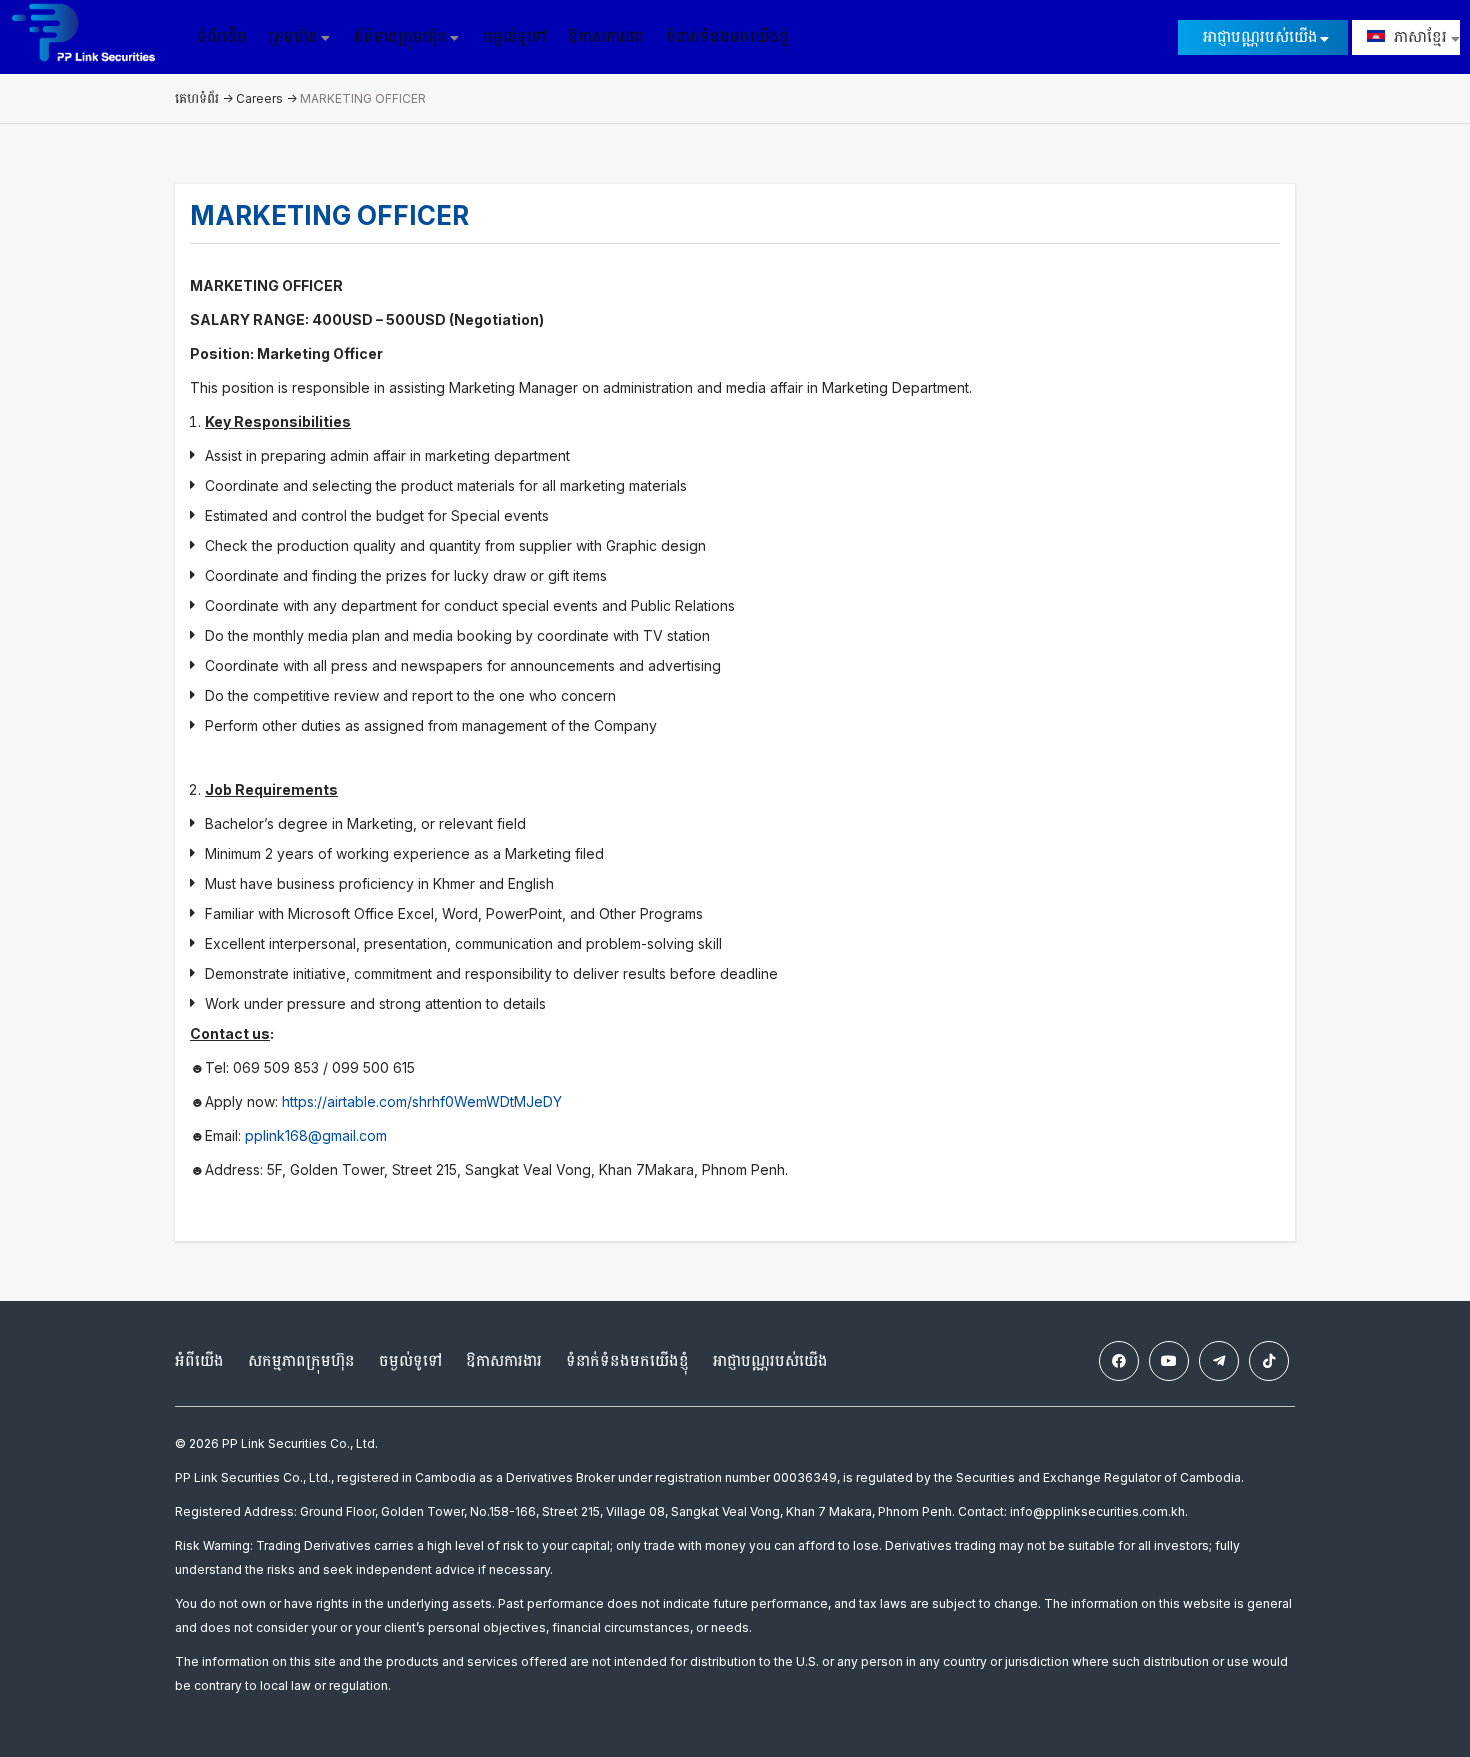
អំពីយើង (199, 1360)
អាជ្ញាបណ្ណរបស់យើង (1260, 36)
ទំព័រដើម (222, 36)
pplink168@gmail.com (316, 1135)
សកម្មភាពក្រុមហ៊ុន (301, 1360)
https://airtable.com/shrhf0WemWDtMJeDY (422, 1101)
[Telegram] (1219, 1361)
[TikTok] (1269, 1361)
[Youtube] (1169, 1361)
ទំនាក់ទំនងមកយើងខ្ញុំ (727, 36)
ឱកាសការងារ (606, 36)
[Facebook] (1119, 1361)
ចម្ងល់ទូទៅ (514, 36)
